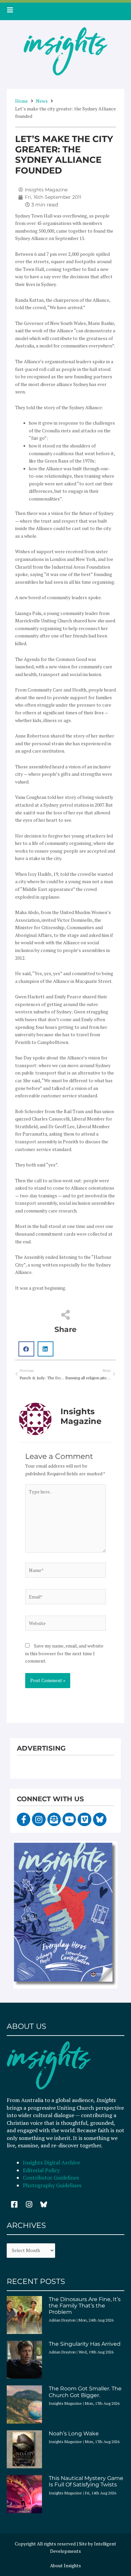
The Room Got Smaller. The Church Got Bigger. (85, 2392)
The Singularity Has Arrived (85, 2344)
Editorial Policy (42, 2170)
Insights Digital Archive (51, 2162)
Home (21, 101)
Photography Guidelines (52, 2185)
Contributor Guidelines (51, 2178)
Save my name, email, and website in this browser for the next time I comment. (64, 1653)
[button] (26, 1349)
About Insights (65, 2566)
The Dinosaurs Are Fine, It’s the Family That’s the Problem (85, 2306)
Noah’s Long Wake (74, 2434)
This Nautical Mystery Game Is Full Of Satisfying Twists (86, 2481)
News (42, 101)
